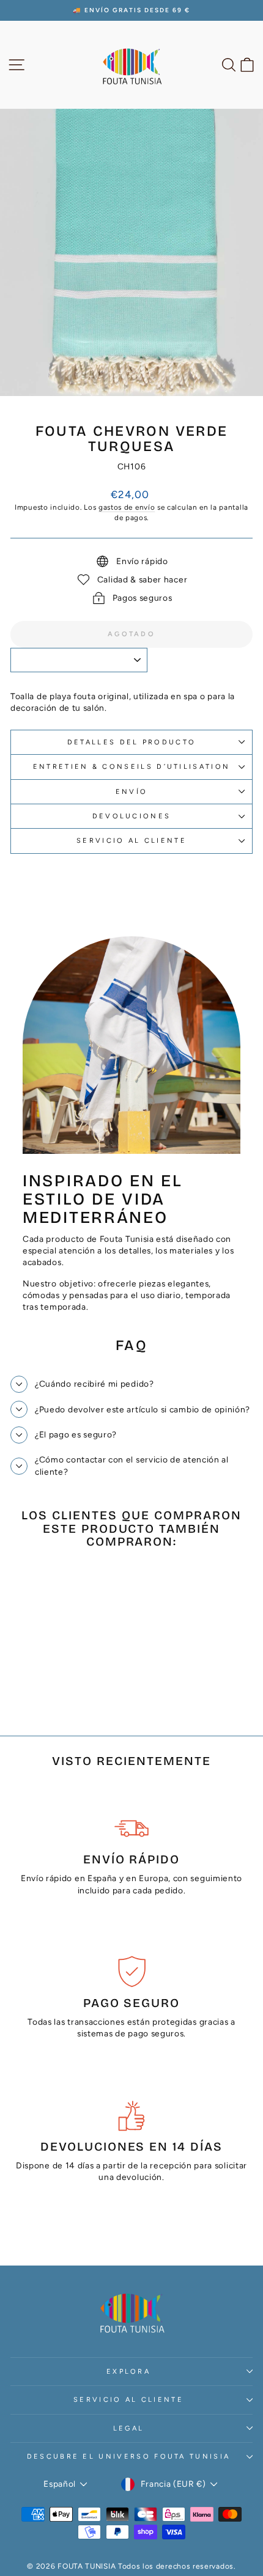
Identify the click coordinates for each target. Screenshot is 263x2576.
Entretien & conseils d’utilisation (132, 767)
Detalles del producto (132, 742)
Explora (128, 2372)
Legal (129, 2428)
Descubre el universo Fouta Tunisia (129, 2457)
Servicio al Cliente (131, 841)
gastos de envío (127, 507)
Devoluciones (132, 816)
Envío (132, 792)
